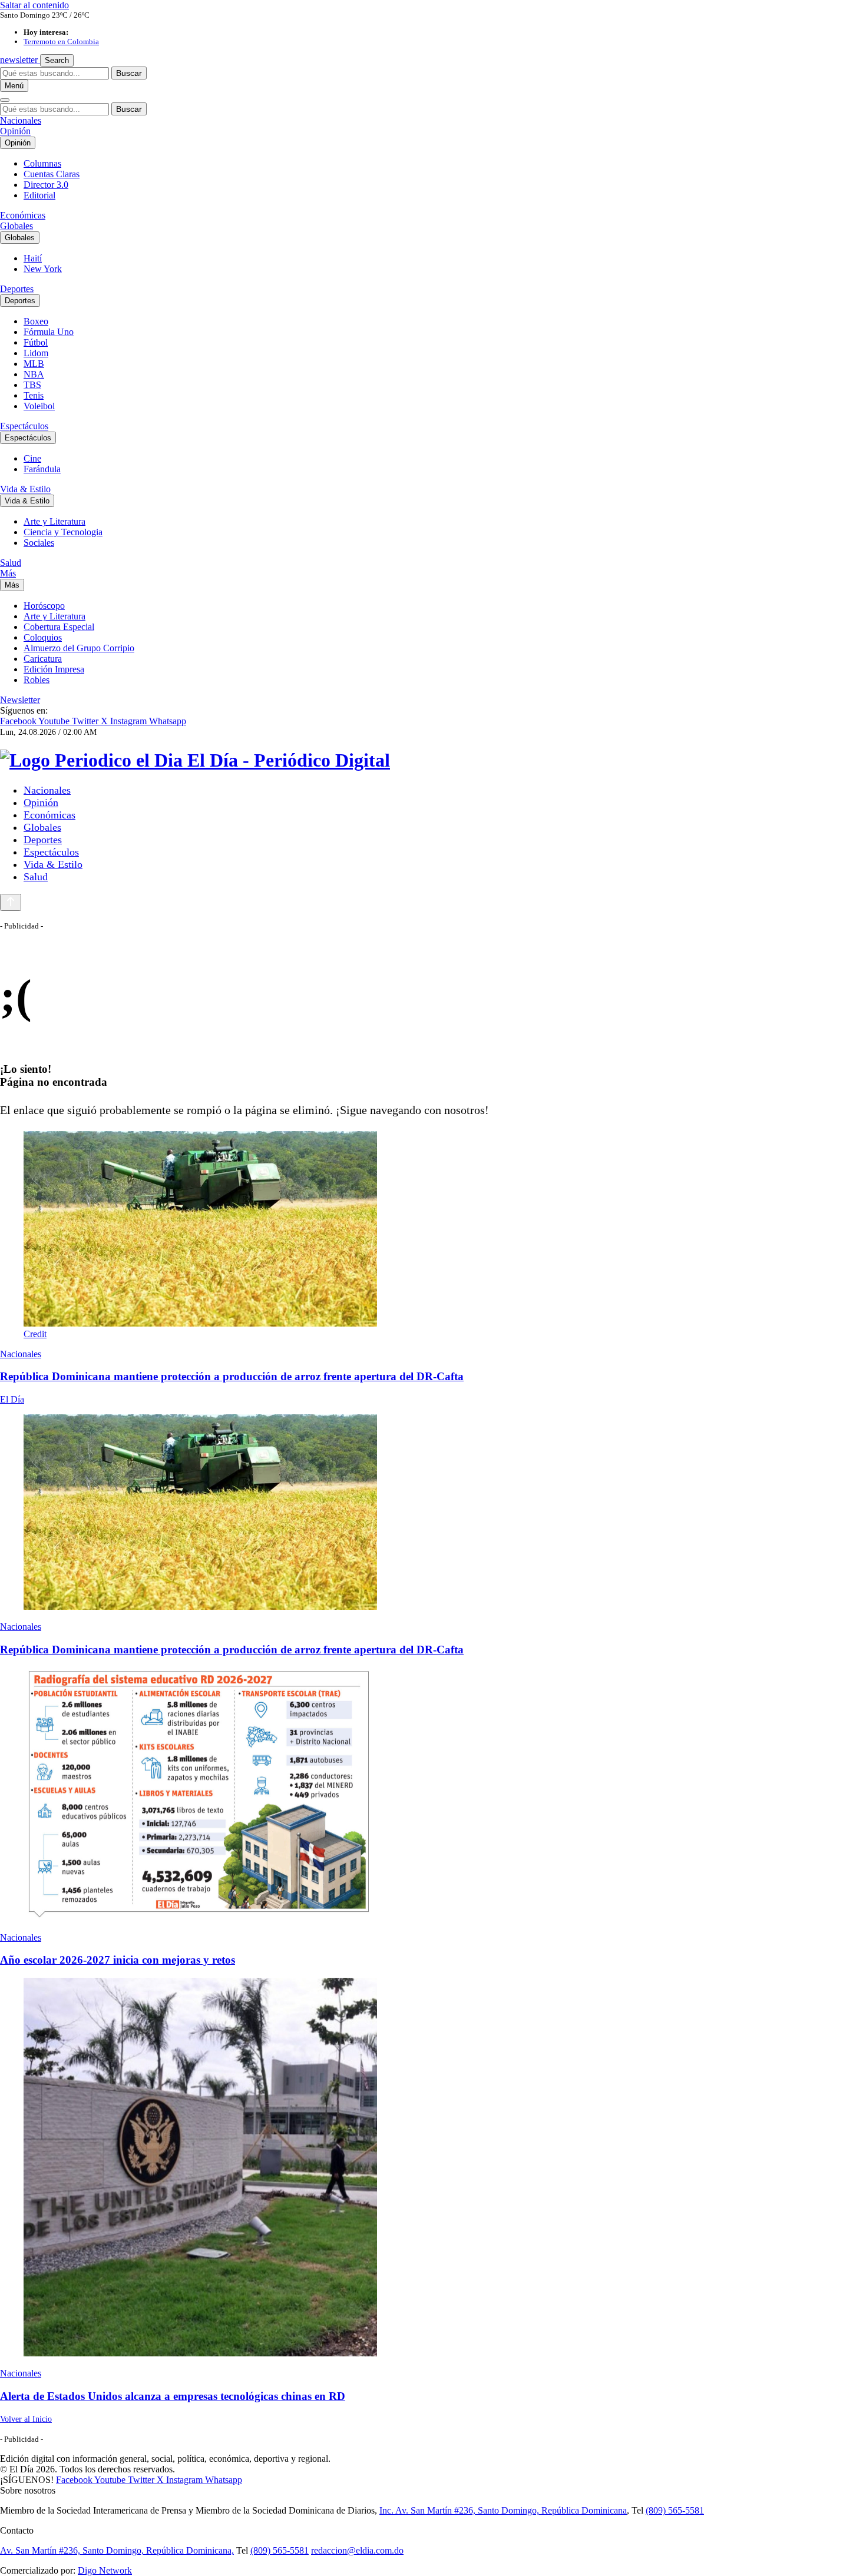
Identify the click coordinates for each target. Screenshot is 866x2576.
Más (8, 573)
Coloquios (43, 637)
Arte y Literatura (54, 521)
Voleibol (39, 406)
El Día (12, 1399)
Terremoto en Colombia (61, 42)
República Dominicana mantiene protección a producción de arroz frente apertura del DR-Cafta (232, 1376)
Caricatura (43, 659)
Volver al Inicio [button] (26, 2419)
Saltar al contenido (34, 5)
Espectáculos (24, 426)
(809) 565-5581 (675, 2510)
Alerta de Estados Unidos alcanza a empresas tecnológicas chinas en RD (173, 2396)
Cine (32, 458)
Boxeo (36, 321)
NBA (34, 374)
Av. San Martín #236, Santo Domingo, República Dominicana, (117, 2550)
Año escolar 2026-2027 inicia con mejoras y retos (118, 1960)
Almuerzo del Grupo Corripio (79, 648)
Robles (37, 680)
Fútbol (36, 342)
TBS (32, 385)
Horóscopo (44, 606)
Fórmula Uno (49, 332)
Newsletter (20, 700)
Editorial (39, 195)
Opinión (15, 131)
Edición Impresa (54, 669)
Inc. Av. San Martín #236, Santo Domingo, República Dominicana (503, 2510)
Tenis (34, 395)
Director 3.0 (46, 185)
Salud (11, 563)
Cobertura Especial (59, 627)
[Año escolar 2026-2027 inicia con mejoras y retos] (433, 1795)
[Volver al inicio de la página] (11, 902)
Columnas (42, 163)
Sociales (39, 543)
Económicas (23, 215)
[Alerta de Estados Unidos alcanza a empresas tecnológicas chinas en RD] (433, 2168)
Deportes (17, 289)
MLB (34, 364)
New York (43, 269)
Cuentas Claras (52, 174)
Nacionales (21, 120)
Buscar (129, 73)
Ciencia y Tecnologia (63, 532)
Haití (33, 258)
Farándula (42, 469)
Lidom (36, 353)
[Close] (5, 100)
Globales (16, 226)
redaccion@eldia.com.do (357, 2550)
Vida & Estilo (25, 489)
